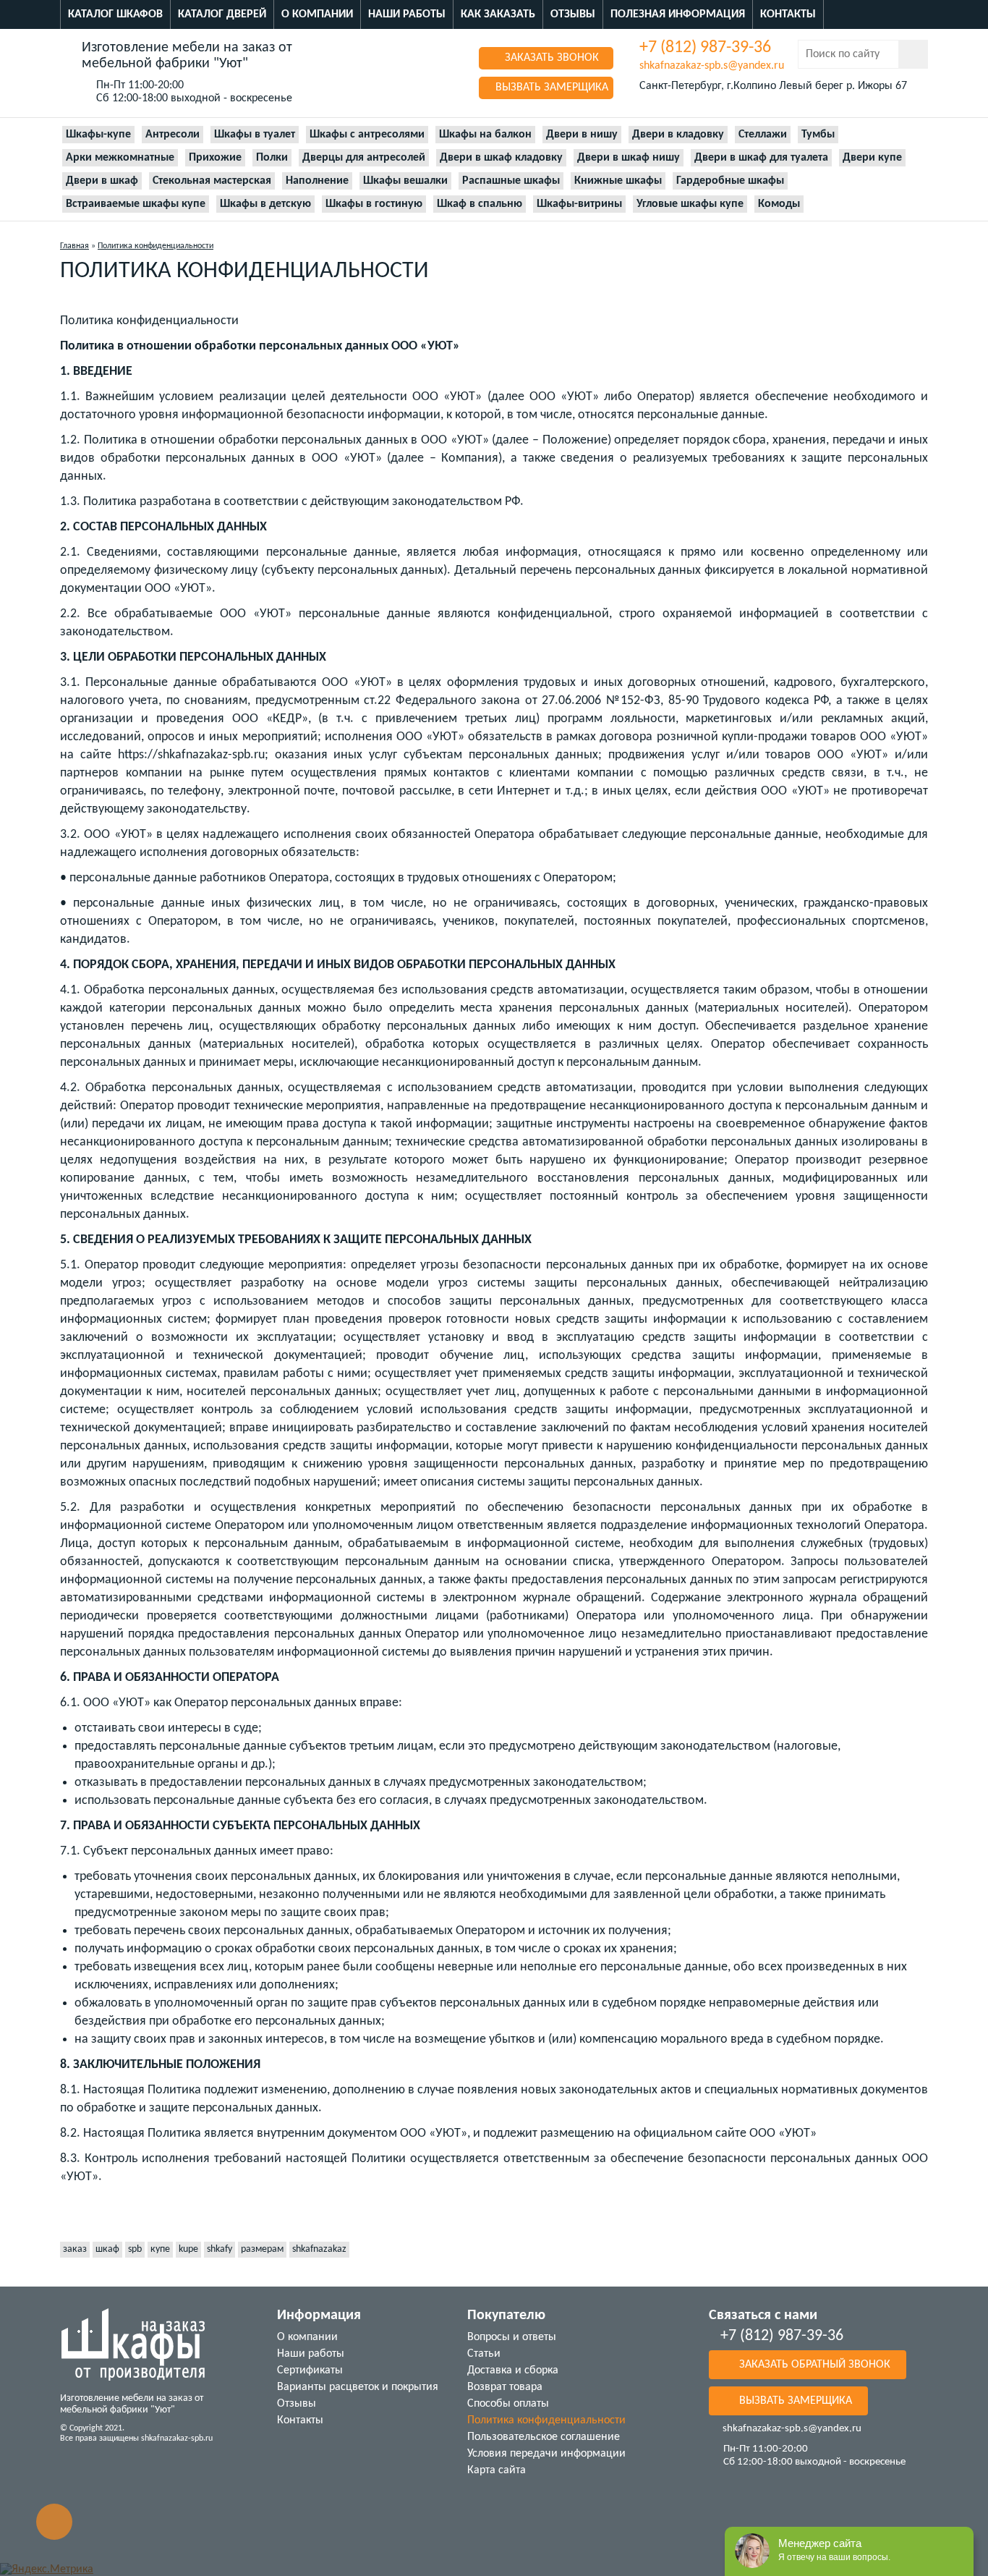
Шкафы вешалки (405, 181)
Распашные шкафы (511, 181)
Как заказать (498, 14)
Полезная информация (678, 14)
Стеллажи (763, 135)
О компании (317, 14)
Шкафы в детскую (265, 204)
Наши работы (407, 14)
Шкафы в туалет (255, 135)
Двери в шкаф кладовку (501, 158)
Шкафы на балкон (485, 135)
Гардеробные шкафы (730, 181)
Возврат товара (505, 2387)
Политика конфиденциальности (546, 2420)
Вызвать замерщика (550, 88)
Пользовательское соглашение (544, 2437)
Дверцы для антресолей (364, 158)
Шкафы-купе (98, 135)
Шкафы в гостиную (374, 204)
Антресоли (173, 135)
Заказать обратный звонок (813, 2365)
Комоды (779, 204)
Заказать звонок (550, 58)
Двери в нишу (582, 135)
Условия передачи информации (546, 2454)
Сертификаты (310, 2370)
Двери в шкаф (102, 181)
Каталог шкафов (115, 14)
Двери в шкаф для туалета (761, 158)
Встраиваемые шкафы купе (136, 204)
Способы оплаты (508, 2404)
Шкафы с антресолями (367, 135)
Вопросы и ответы (512, 2337)
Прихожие (215, 158)
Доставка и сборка (513, 2370)
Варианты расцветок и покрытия (358, 2387)
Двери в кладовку (678, 135)
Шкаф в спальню (480, 204)
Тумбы (818, 135)
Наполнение (317, 181)
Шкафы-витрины (579, 204)
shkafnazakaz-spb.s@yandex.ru (712, 66)
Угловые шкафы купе (690, 204)
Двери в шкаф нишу (629, 158)
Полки (272, 158)
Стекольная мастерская (212, 181)
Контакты (788, 14)
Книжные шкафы (618, 181)
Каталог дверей (222, 14)
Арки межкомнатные (120, 158)
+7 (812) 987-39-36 (705, 48)
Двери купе (872, 158)
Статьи (484, 2354)
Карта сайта (497, 2470)
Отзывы (573, 14)
